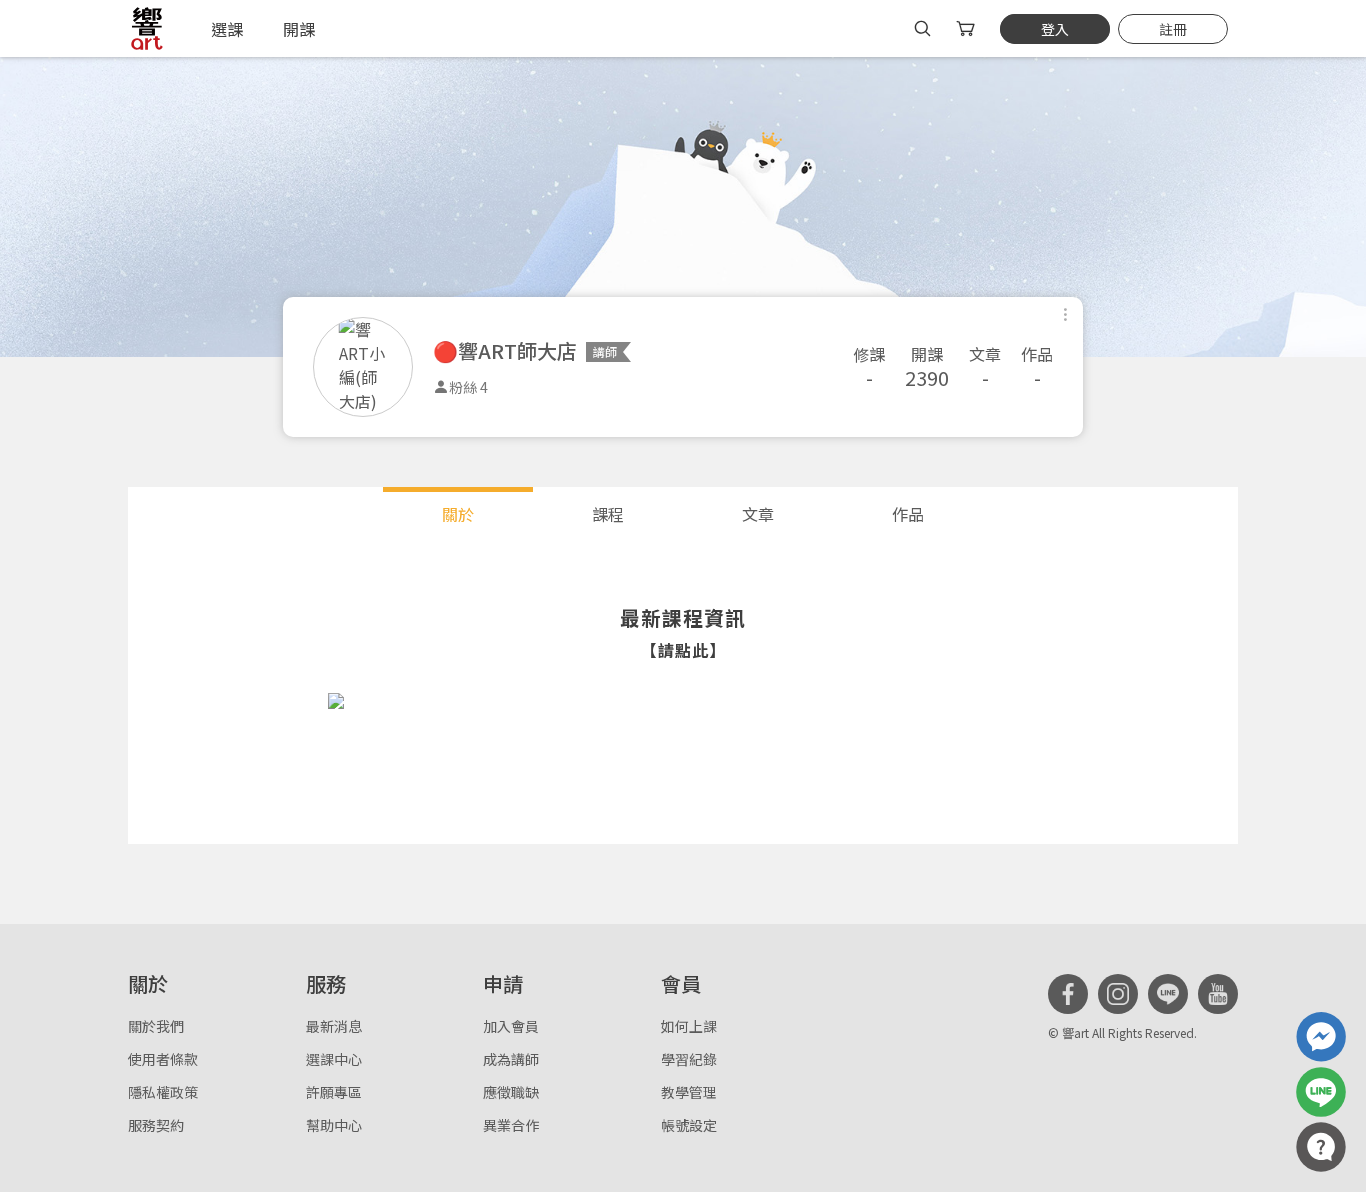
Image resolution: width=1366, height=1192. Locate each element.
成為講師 (511, 1059)
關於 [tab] (458, 514)
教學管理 (689, 1092)
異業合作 (511, 1125)
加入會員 (511, 1026)
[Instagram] (1118, 994)
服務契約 (156, 1125)
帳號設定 (689, 1125)
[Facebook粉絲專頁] (1068, 994)
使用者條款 (163, 1059)
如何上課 (689, 1026)
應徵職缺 (511, 1092)
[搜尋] (922, 28)
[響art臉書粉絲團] (1321, 1037)
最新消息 (334, 1026)
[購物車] (967, 28)
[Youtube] (1218, 994)
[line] (1168, 994)
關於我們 (156, 1026)
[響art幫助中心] (1321, 1147)
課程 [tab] (608, 514)
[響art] (147, 28)
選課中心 (334, 1059)
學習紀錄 (689, 1059)
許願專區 (334, 1092)
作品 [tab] (908, 514)
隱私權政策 (163, 1092)
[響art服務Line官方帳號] (1321, 1092)
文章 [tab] (758, 514)
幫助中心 (334, 1125)
